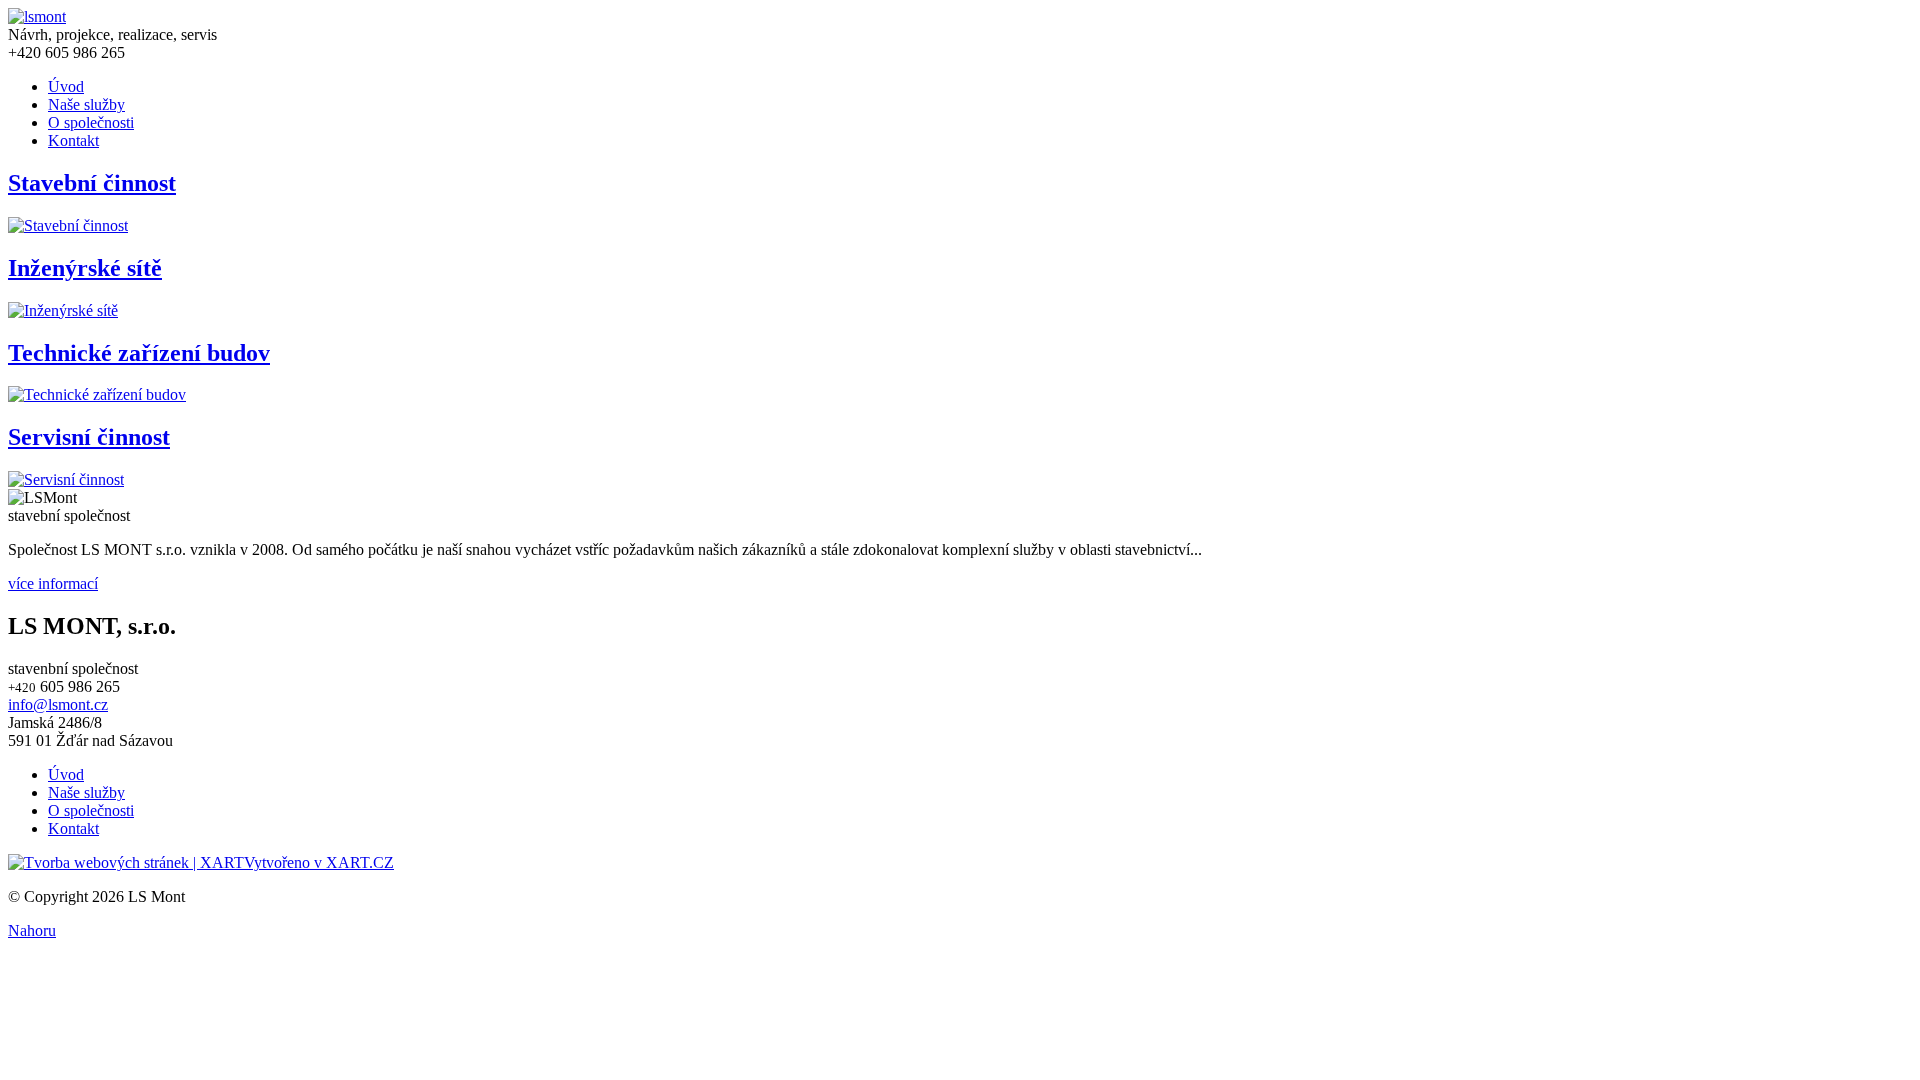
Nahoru (32, 930)
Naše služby (86, 104)
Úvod (66, 86)
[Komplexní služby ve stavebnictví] (37, 16)
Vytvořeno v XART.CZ (319, 862)
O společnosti (91, 122)
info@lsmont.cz (58, 704)
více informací (53, 583)
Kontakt (73, 140)
